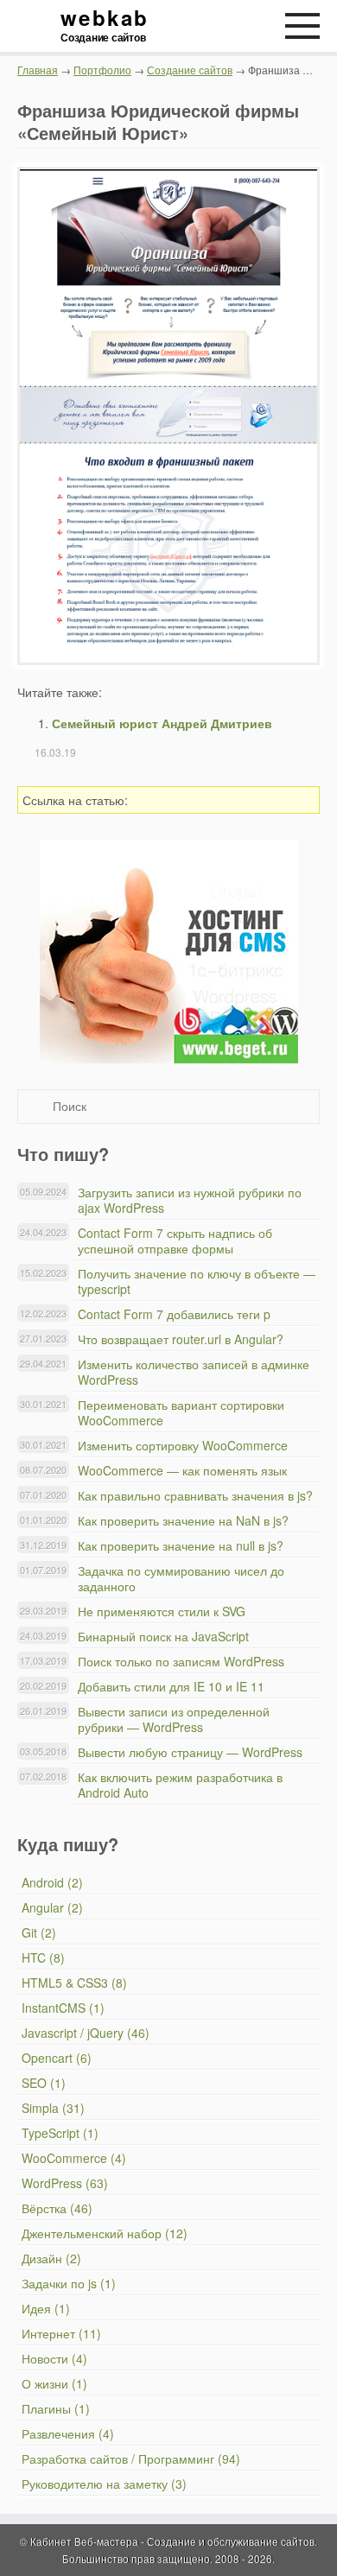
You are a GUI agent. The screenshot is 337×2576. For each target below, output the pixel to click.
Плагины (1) (56, 2408)
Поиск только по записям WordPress (181, 1661)
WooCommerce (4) (74, 2158)
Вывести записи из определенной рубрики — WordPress (174, 1719)
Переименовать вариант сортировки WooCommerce (181, 1412)
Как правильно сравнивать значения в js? (195, 1495)
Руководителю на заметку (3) (104, 2484)
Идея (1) (46, 2308)
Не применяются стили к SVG (162, 1611)
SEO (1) (44, 2083)
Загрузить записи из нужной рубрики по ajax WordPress (190, 1200)
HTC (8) (43, 1957)
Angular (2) (52, 1907)
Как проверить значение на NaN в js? (183, 1520)
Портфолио (102, 70)
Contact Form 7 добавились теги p (174, 1314)
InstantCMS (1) (63, 2008)
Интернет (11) (61, 2333)
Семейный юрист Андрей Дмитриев (162, 723)
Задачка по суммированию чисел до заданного (181, 1578)
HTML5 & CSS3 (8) (74, 1983)
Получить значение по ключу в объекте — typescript (197, 1281)
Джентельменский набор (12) (105, 2233)
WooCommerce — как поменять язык (182, 1470)
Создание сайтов (190, 70)
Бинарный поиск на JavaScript (163, 1636)
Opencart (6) (57, 2058)
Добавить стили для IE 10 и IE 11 (171, 1686)
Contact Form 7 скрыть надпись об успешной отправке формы (175, 1240)
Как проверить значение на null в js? (181, 1545)
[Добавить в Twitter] (248, 800)
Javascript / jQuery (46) (86, 2033)
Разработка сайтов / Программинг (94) (131, 2459)
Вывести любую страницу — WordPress (190, 1752)
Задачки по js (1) (69, 2283)
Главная (38, 70)
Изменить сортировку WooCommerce (183, 1445)
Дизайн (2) (51, 2258)
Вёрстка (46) (57, 2208)
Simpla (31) (53, 2108)
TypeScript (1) (60, 2133)
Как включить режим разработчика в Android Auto (180, 1785)
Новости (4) (54, 2358)
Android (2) (52, 1882)
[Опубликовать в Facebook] (223, 800)
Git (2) (39, 1932)
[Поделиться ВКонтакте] (198, 800)
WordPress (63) (65, 2183)
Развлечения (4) (68, 2433)
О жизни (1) (54, 2383)
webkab (104, 26)
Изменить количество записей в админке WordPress (194, 1372)
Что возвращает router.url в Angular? (181, 1339)
